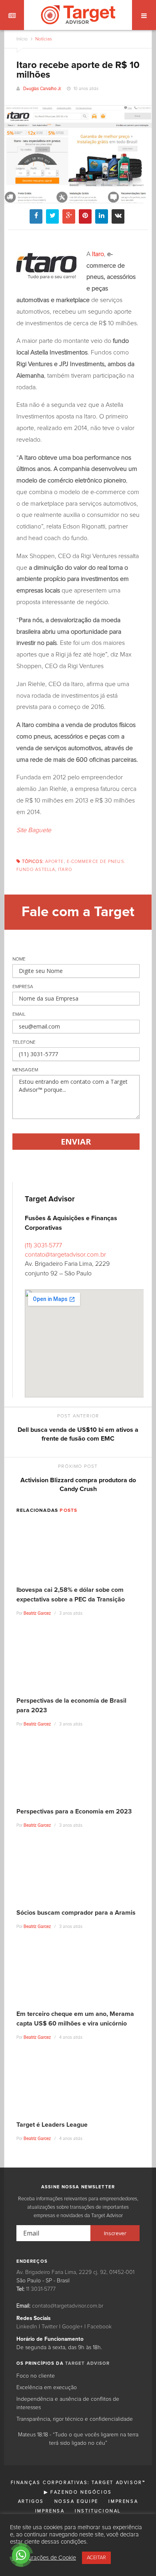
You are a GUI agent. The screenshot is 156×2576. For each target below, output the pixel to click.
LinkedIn (27, 2327)
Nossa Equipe (76, 2501)
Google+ (72, 2327)
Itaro (65, 870)
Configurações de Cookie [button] (44, 2558)
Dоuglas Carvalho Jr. (42, 89)
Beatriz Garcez (37, 1613)
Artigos (31, 2501)
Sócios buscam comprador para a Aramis (76, 1913)
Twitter (50, 2327)
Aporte (55, 862)
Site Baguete (34, 830)
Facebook (99, 2327)
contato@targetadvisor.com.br (65, 1255)
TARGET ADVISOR (88, 2363)
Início (22, 39)
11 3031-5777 (41, 2289)
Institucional (98, 2511)
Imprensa (123, 2501)
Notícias (43, 39)
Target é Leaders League (52, 2125)
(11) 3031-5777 (43, 1245)
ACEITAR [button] (96, 2558)
